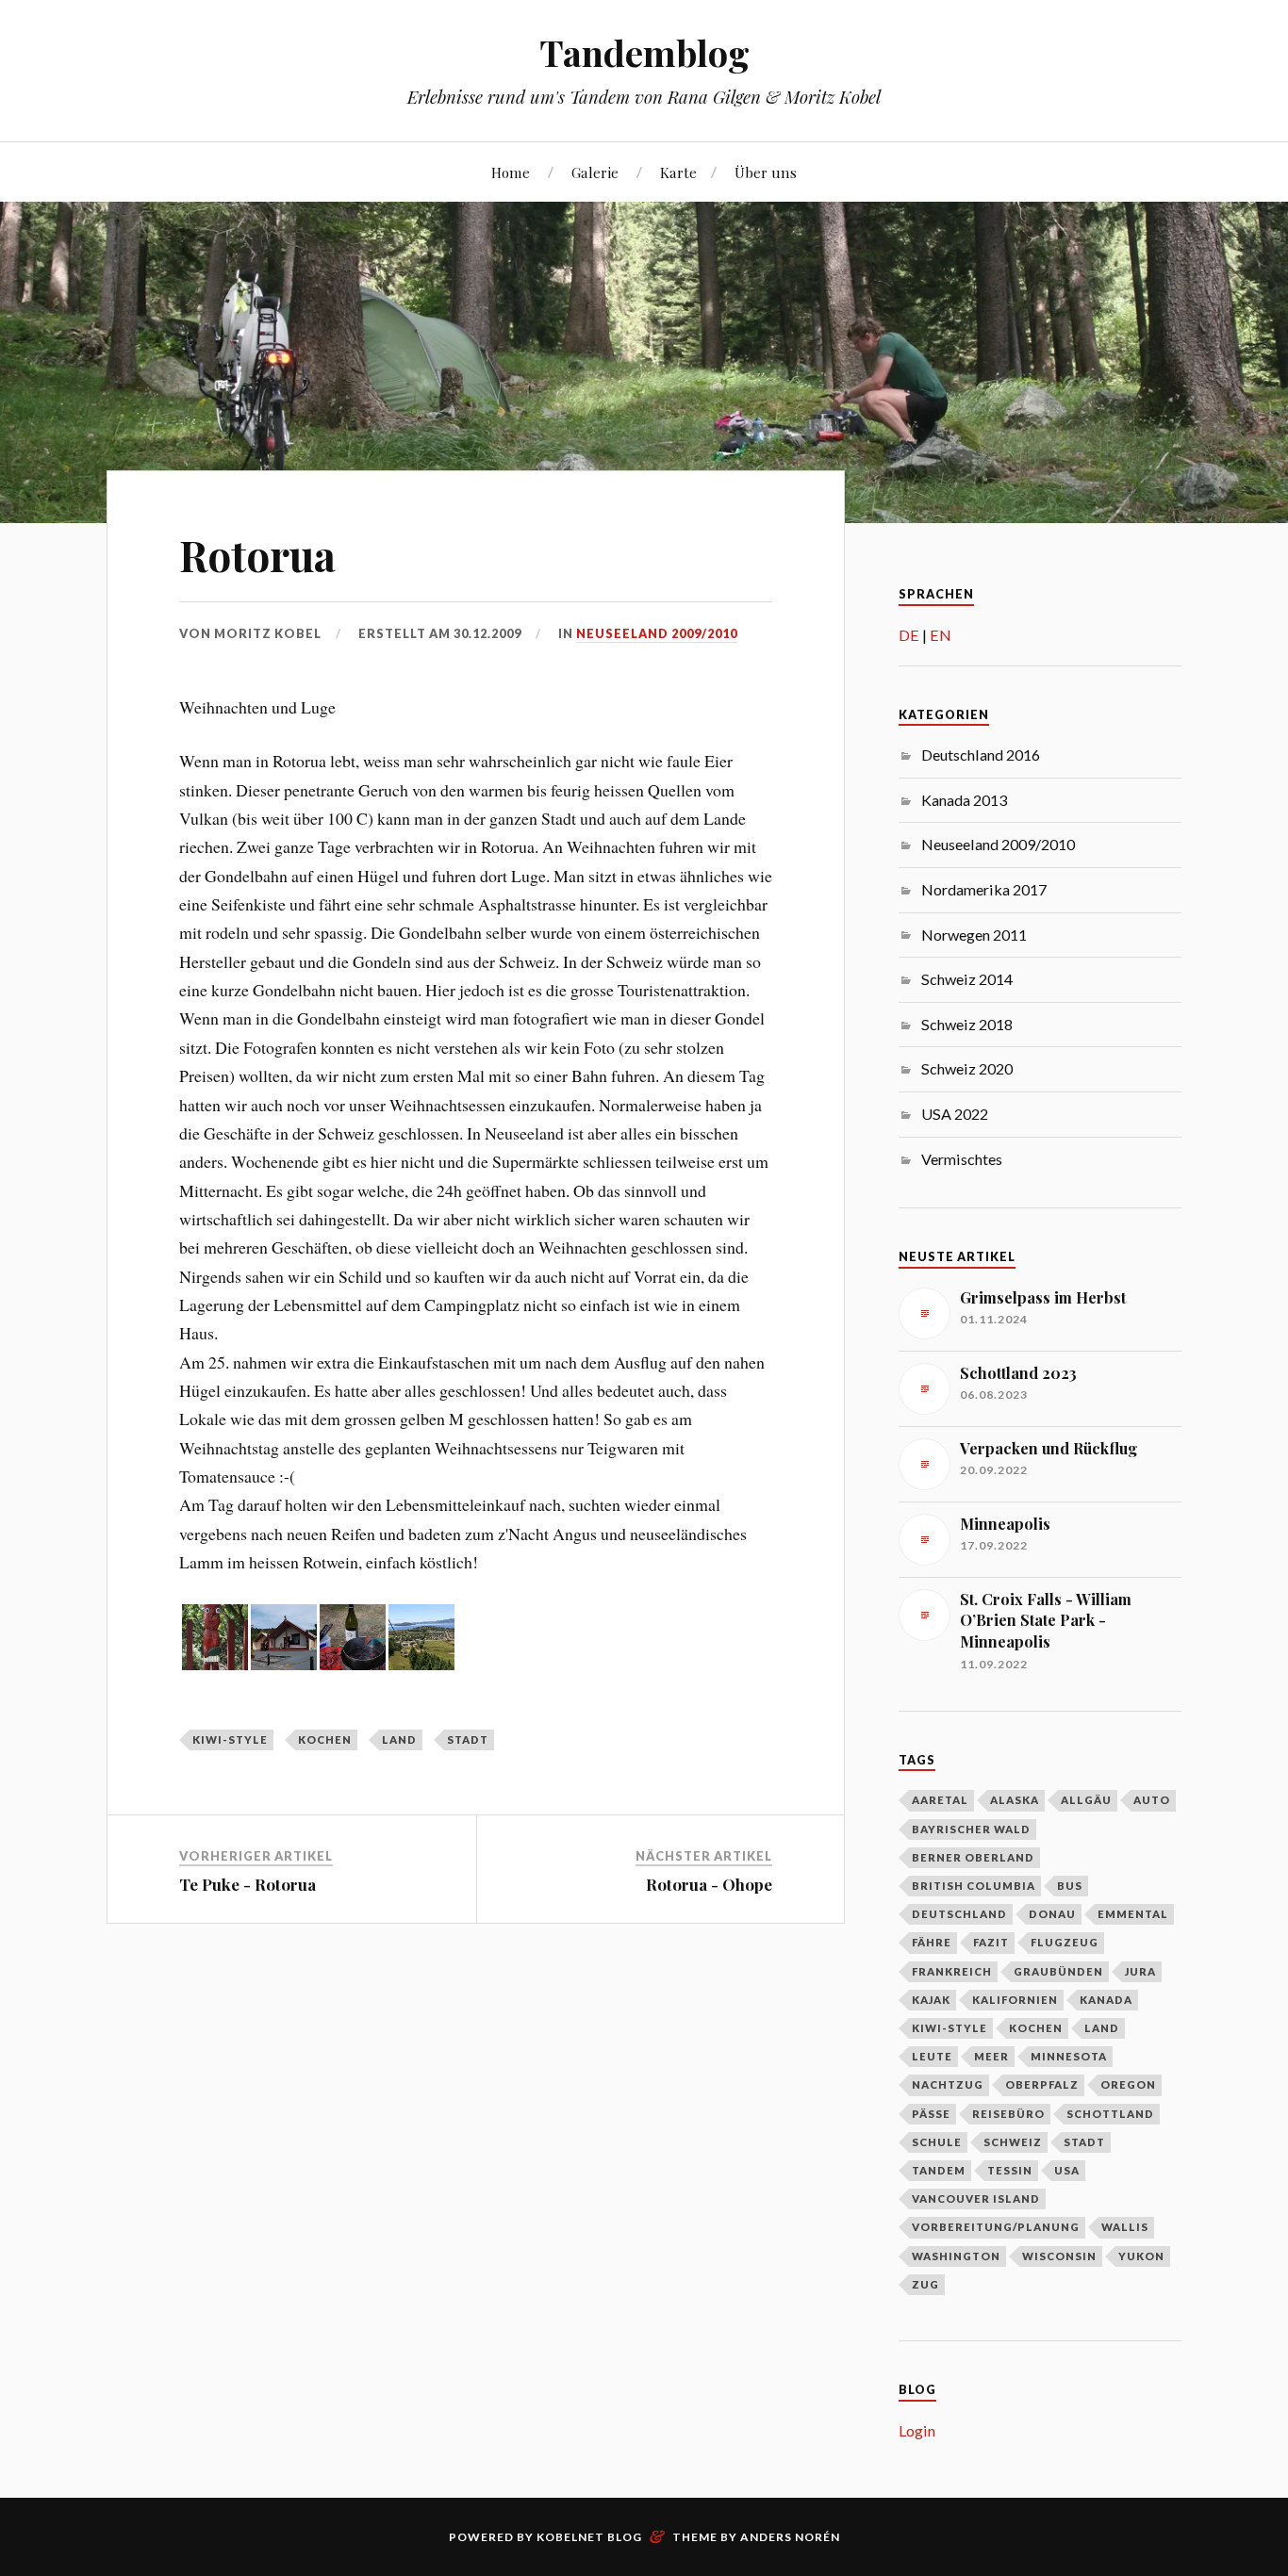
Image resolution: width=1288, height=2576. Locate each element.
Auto (1152, 1800)
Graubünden (1058, 1971)
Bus (1070, 1886)
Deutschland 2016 (981, 755)
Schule (937, 2142)
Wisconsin (1059, 2256)
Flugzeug (1065, 1942)
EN (941, 635)
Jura (1140, 1971)
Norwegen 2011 (974, 935)
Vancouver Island (976, 2199)
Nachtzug (948, 2084)
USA (1067, 2170)
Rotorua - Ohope (709, 1884)
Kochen (325, 1739)
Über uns (766, 172)
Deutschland (959, 1914)
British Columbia (974, 1886)
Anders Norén (790, 2537)
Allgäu (1086, 1800)
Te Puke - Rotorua (248, 1884)
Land (399, 1739)
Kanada (1106, 2000)
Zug (925, 2284)
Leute (932, 2056)
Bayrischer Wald (971, 1829)
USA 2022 (955, 1114)
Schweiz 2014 (967, 979)
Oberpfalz (1042, 2084)
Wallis (1125, 2227)
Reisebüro (1008, 2114)
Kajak (931, 2000)
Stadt (468, 1739)
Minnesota (1069, 2056)
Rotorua (257, 555)
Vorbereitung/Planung (996, 2227)
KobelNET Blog (589, 2537)
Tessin (1010, 2170)
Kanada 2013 (964, 800)
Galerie (595, 172)
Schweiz (1013, 2142)
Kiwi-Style (230, 1739)
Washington (956, 2256)
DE (909, 635)
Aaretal (940, 1800)
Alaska (1015, 1800)
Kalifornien (1015, 2000)
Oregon (1128, 2084)
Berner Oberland (973, 1857)
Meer (991, 2056)
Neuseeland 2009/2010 (657, 633)
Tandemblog (644, 52)
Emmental (1133, 1914)
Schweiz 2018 (967, 1024)
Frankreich (952, 1971)
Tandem (939, 2170)
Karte (678, 172)
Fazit (991, 1942)
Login (917, 2430)
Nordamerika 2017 (984, 889)
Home (511, 172)
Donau (1052, 1914)
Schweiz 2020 (967, 1068)
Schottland (1110, 2114)
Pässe (931, 2114)
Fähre (932, 1942)
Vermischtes (962, 1159)
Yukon (1141, 2256)
